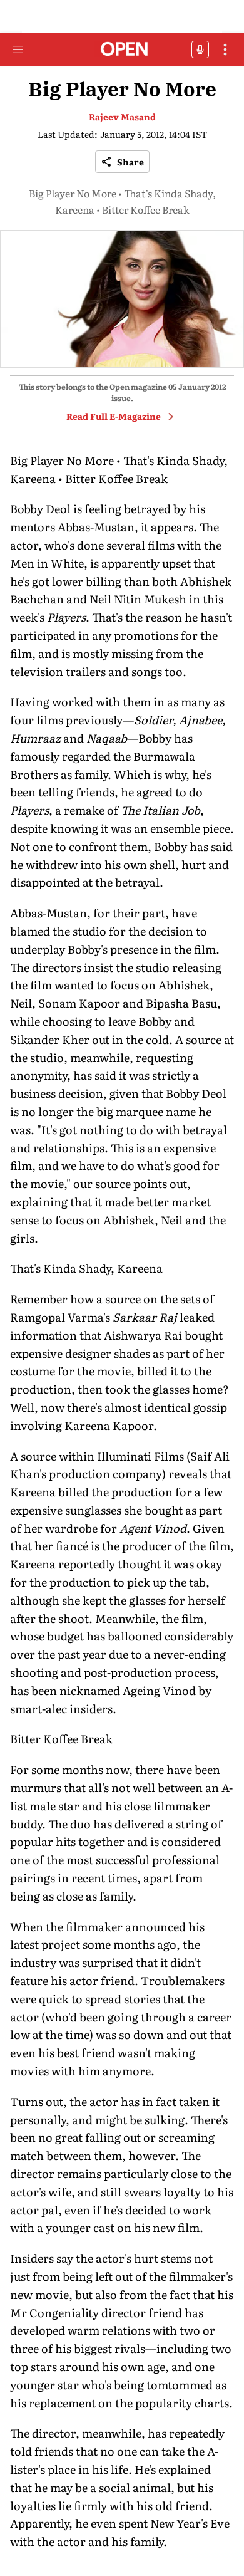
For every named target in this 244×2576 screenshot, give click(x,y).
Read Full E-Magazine (114, 416)
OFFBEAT (200, 50)
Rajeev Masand (122, 117)
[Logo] (122, 50)
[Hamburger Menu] (18, 50)
